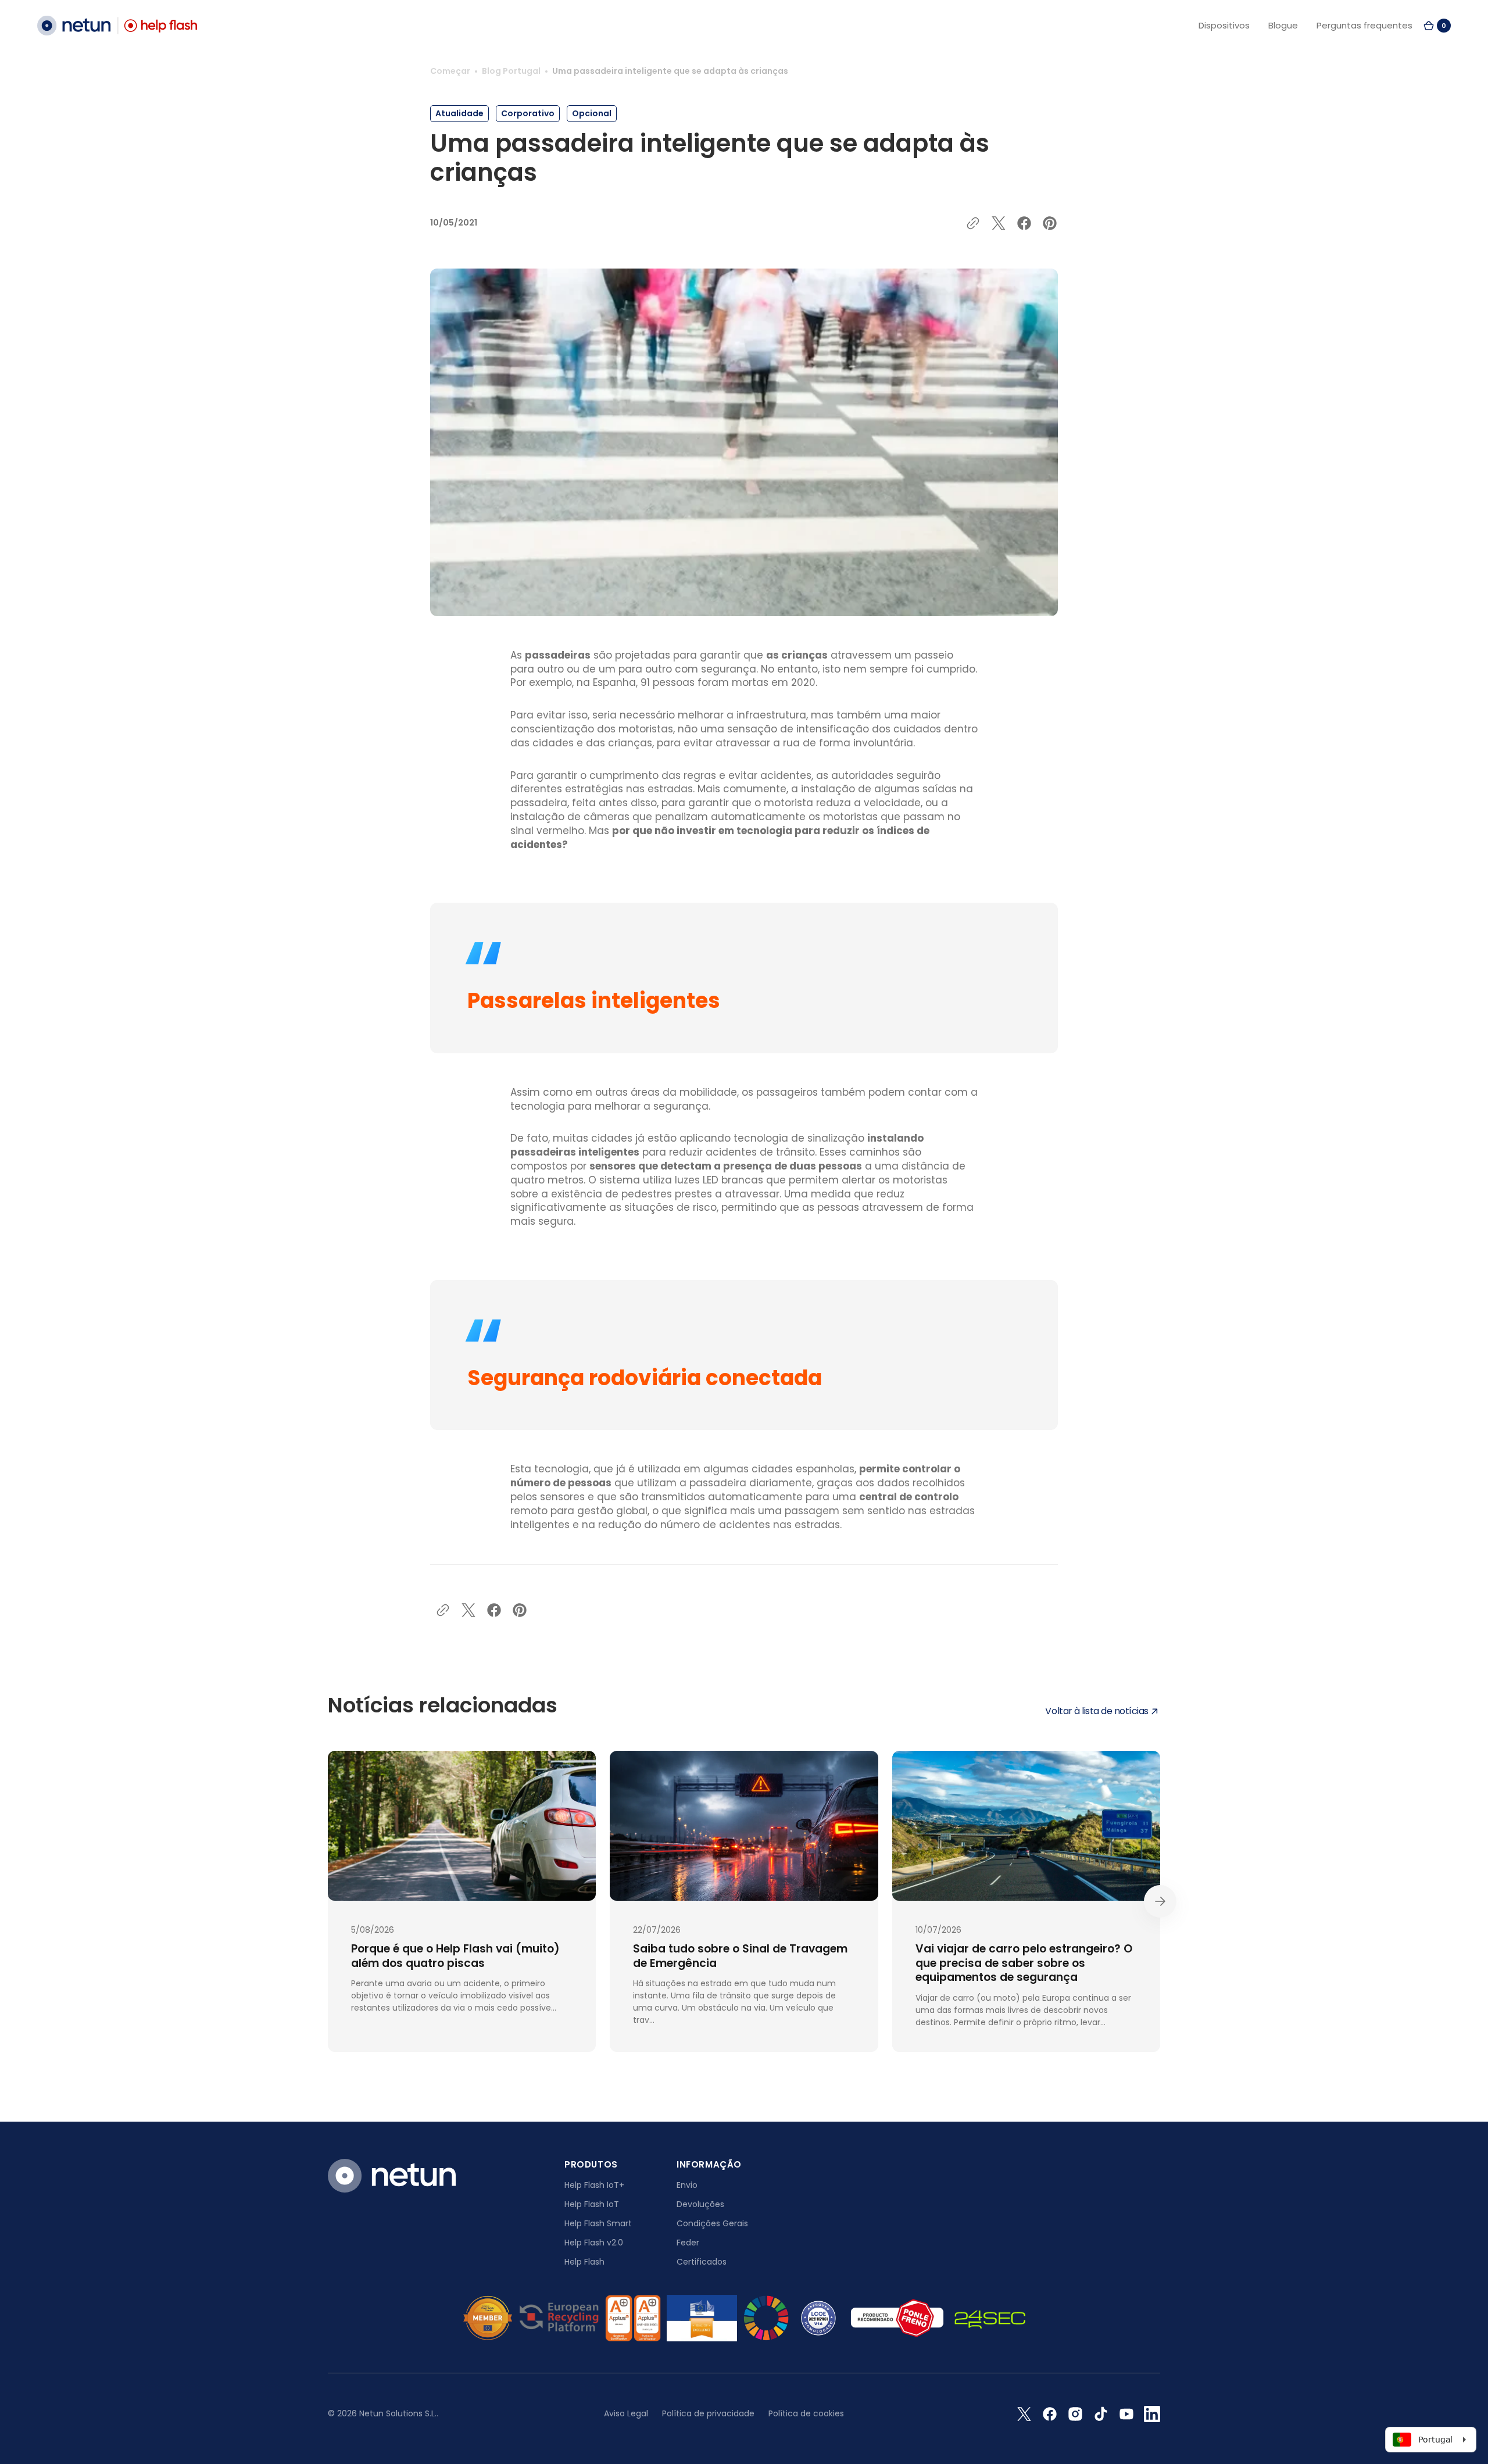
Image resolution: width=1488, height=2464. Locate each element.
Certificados (702, 2262)
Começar (450, 71)
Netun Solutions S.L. (398, 2413)
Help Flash (584, 2262)
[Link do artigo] (462, 1901)
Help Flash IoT (592, 2204)
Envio (687, 2185)
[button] (1437, 26)
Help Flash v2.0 (594, 2243)
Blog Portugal (511, 71)
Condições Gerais (712, 2223)
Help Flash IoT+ (594, 2185)
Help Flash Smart (598, 2223)
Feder (688, 2243)
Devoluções (700, 2204)
